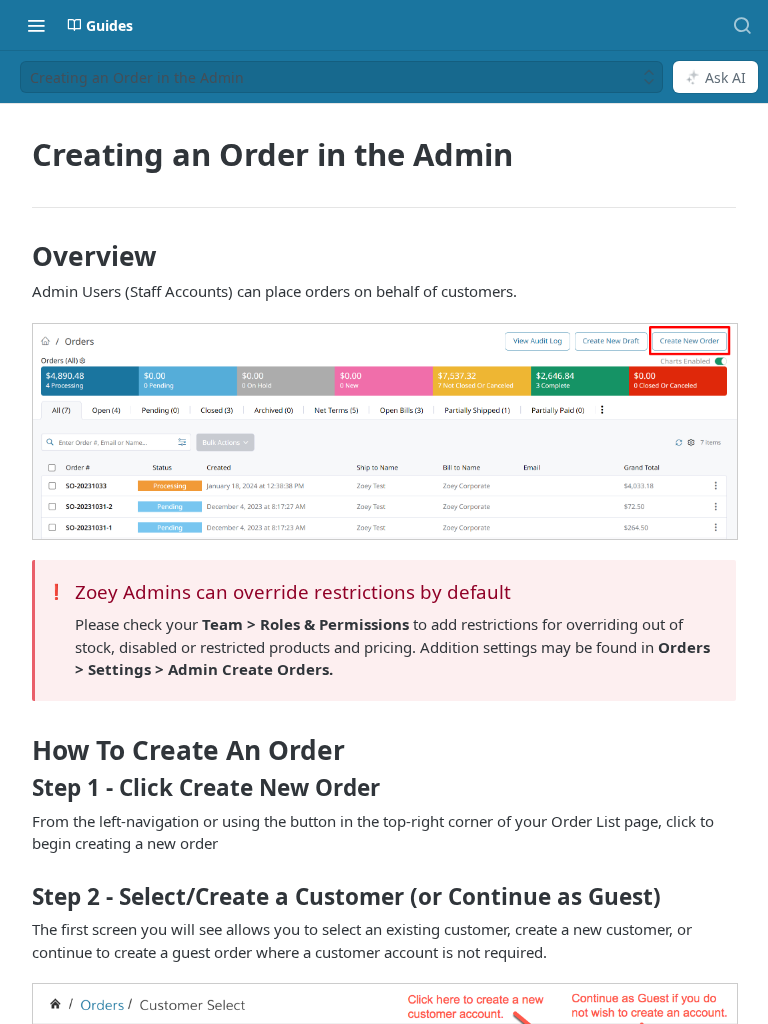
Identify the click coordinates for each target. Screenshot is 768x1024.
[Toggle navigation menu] (36, 25)
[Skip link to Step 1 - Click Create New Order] (18, 788)
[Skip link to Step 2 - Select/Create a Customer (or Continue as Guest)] (18, 896)
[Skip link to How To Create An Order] (18, 750)
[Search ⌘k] (742, 25)
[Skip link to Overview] (18, 256)
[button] (384, 431)
